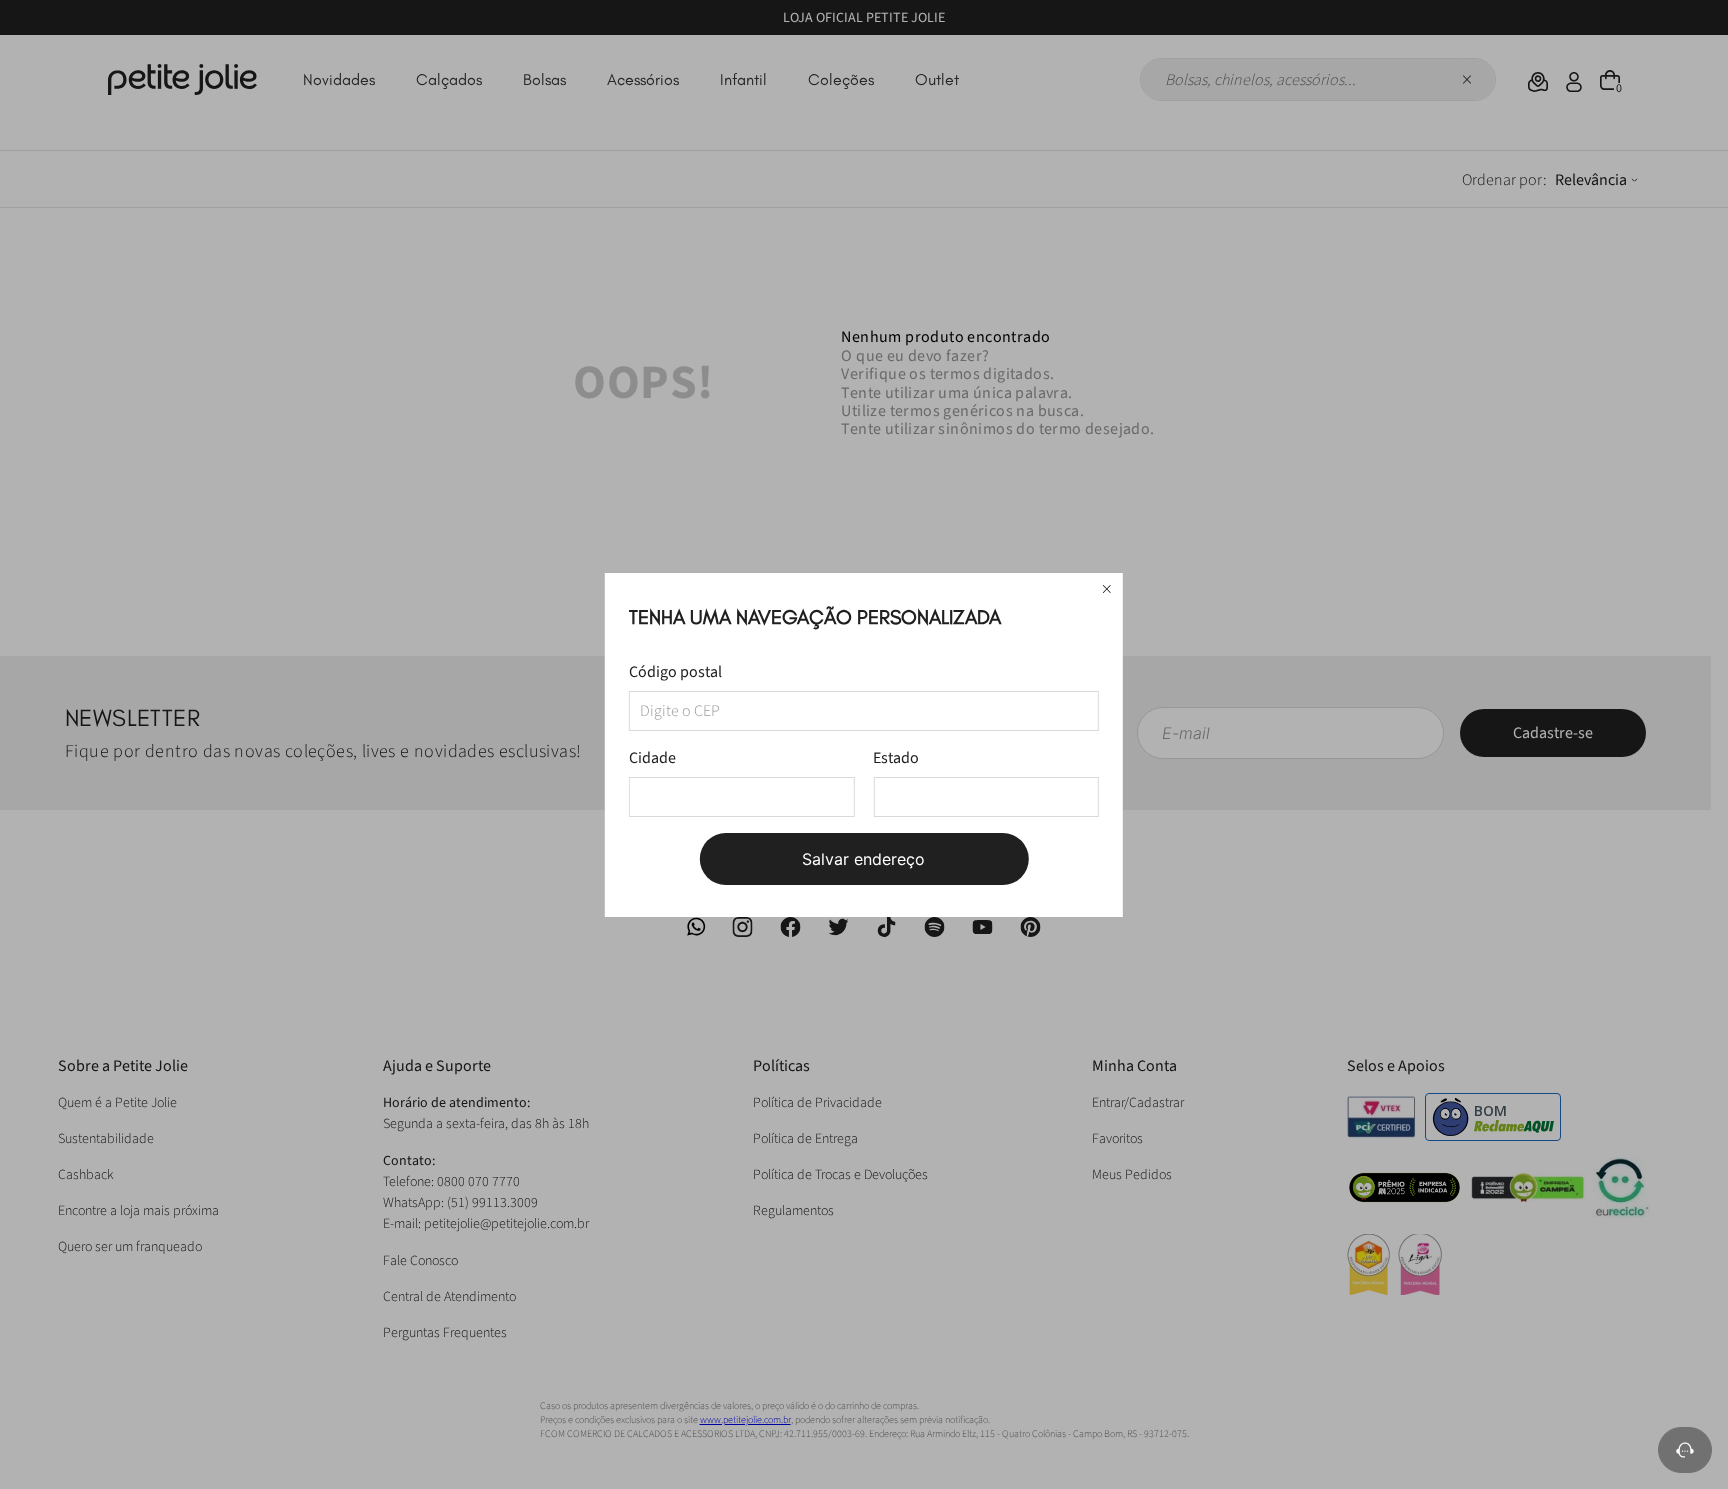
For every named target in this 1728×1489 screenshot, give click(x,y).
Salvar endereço (863, 859)
